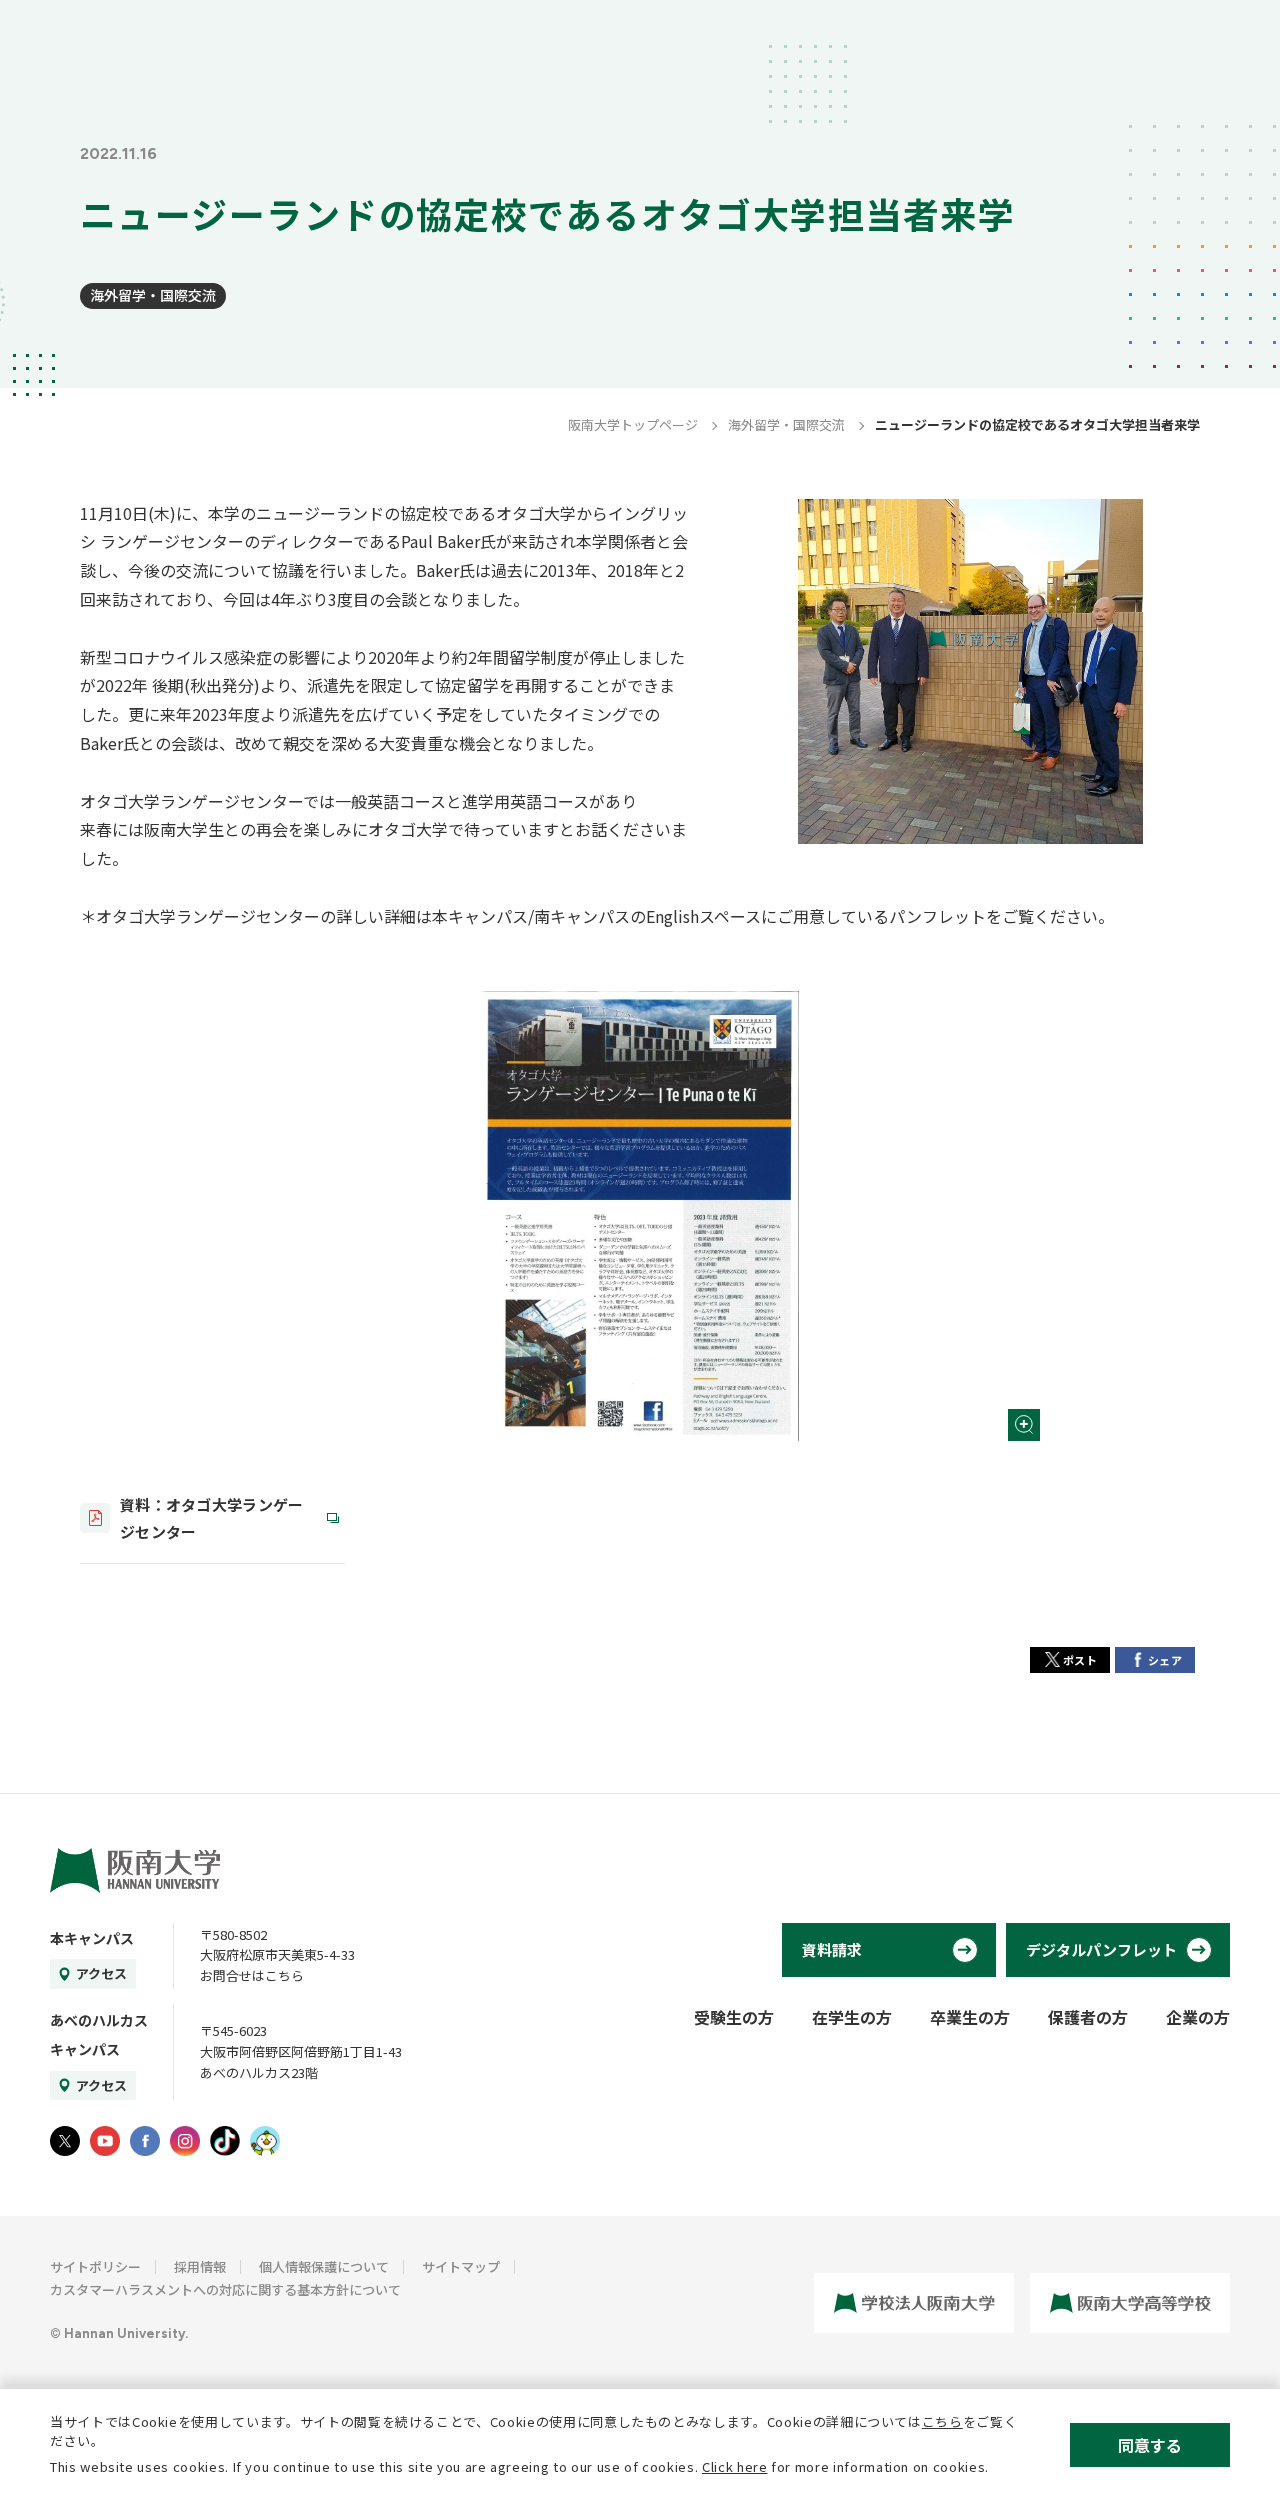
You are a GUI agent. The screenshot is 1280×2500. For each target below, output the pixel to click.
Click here (735, 2466)
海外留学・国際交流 (153, 295)
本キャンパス (92, 1938)
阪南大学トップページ (633, 424)
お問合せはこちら (252, 1975)
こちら (942, 2421)
